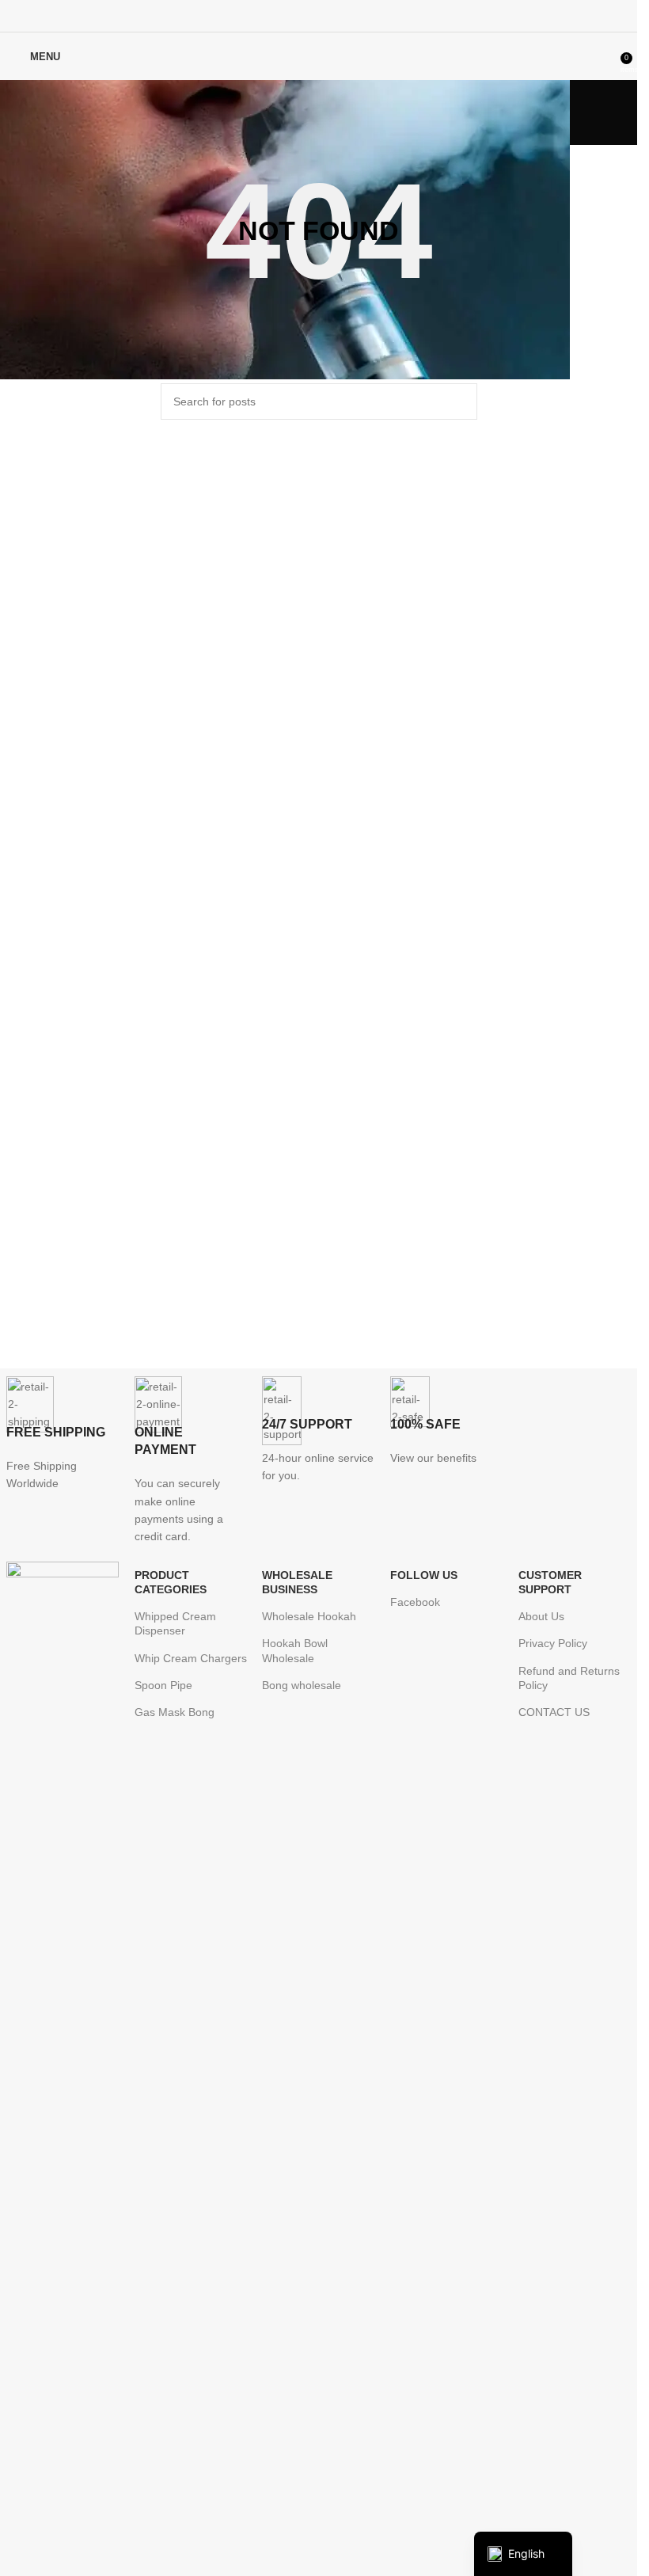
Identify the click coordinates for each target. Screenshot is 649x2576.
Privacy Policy (553, 1643)
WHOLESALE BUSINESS (297, 1582)
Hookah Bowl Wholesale (295, 1650)
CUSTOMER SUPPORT (550, 1582)
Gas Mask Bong (175, 1712)
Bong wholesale (302, 1685)
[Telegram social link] (358, 15)
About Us (541, 1616)
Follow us (424, 1575)
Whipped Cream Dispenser (175, 1623)
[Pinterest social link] (319, 15)
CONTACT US (554, 1712)
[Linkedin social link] (338, 15)
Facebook (415, 1602)
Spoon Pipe (163, 1685)
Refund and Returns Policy (569, 1678)
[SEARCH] (459, 401)
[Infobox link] (63, 1434)
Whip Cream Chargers (191, 1658)
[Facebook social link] (278, 15)
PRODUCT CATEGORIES (171, 1582)
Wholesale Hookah (309, 1616)
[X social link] (299, 15)
